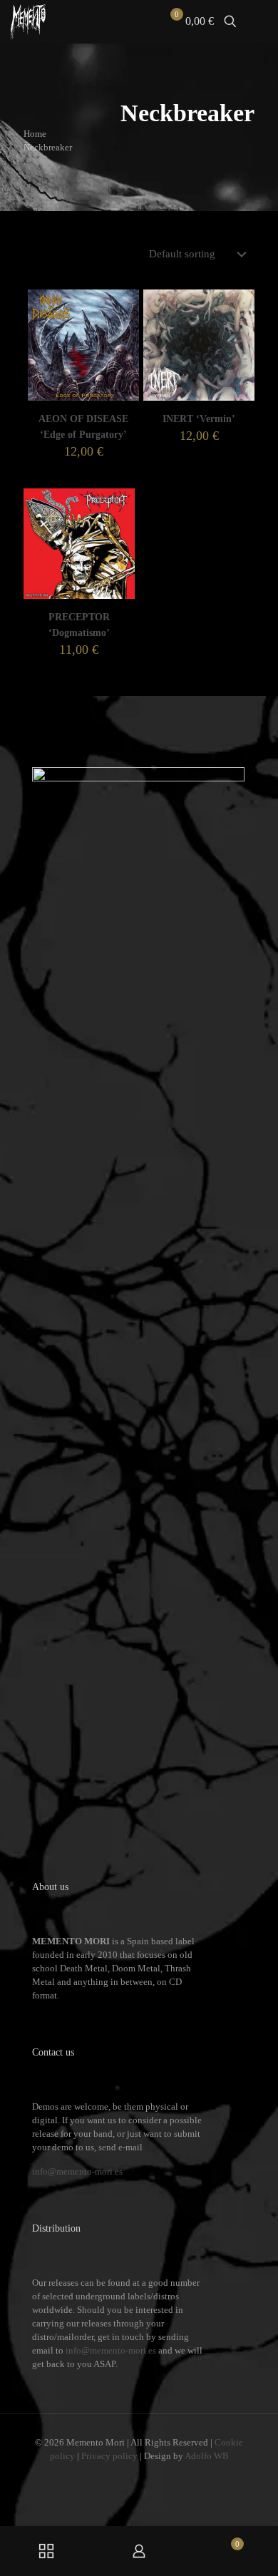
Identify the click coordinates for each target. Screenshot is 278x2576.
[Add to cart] (123, 306)
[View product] (123, 327)
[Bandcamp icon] (162, 2476)
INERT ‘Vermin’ (199, 419)
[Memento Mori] (28, 21)
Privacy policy (109, 2456)
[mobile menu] (259, 21)
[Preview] (123, 347)
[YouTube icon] (133, 2476)
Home (35, 134)
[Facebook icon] (118, 2476)
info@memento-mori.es (77, 2171)
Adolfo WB (207, 2456)
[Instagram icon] (148, 2476)
